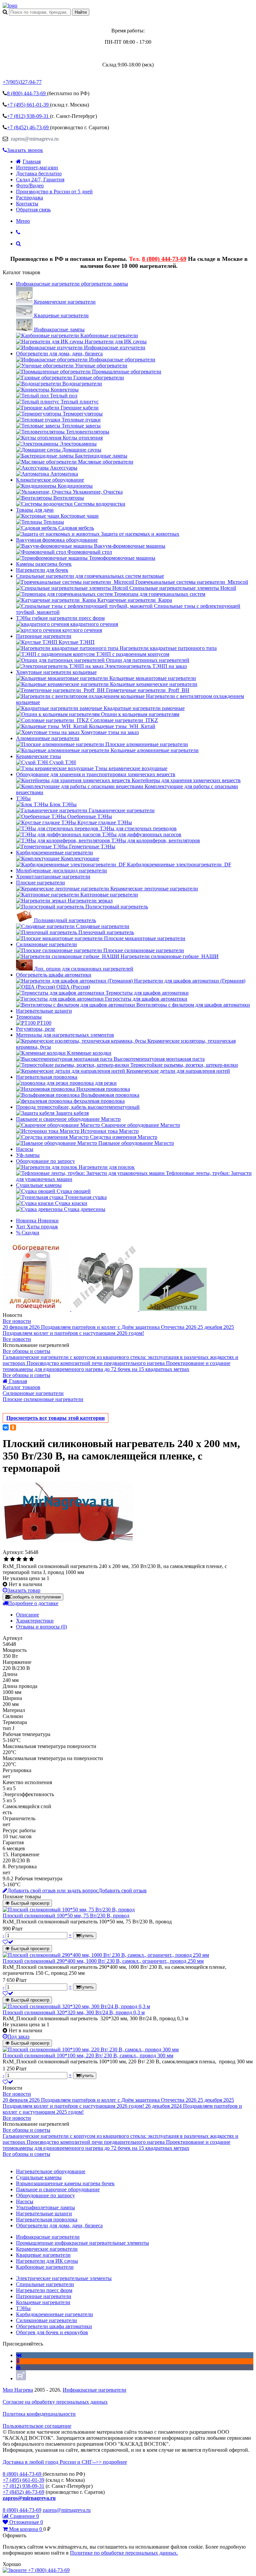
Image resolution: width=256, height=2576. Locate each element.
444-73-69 (27, 93)
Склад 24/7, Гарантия (40, 180)
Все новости (17, 1321)
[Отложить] (8, 1942)
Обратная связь (33, 210)
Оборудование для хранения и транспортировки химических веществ (96, 774)
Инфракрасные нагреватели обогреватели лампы (72, 284)
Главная (32, 161)
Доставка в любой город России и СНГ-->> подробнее (65, 2462)
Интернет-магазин (37, 167)
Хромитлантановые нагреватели (53, 877)
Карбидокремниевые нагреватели (54, 852)
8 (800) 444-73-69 (164, 259)
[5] (31, 1559)
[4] (25, 1559)
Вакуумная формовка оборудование (57, 540)
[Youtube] (18, 2367)
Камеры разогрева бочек (44, 564)
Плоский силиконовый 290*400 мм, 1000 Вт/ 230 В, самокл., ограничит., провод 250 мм (103, 1961)
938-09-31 (28, 116)
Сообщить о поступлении (35, 1597)
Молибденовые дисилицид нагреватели (61, 871)
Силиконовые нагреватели (46, 944)
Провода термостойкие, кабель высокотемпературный (78, 1107)
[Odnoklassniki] (18, 2361)
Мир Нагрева (18, 2390)
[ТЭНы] (10, 6)
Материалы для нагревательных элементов (65, 1035)
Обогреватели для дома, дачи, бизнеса (59, 354)
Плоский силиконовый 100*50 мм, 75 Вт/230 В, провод (66, 1916)
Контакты (27, 204)
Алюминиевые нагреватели (48, 738)
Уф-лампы (28, 1155)
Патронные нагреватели (44, 636)
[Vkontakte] (19, 2355)
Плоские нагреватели (40, 883)
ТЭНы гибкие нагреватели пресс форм (60, 618)
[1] (6, 1559)
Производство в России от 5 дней (54, 192)
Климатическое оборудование (50, 480)
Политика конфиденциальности (39, 2414)
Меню (23, 221)
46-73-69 (28, 127)
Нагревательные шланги (44, 1011)
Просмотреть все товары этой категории (55, 1418)
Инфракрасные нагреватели (94, 2390)
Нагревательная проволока (47, 1077)
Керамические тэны (38, 756)
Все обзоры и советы (26, 1351)
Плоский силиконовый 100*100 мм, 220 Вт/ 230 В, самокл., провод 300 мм (88, 2055)
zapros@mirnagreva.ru (34, 139)
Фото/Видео (30, 186)
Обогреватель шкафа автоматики (54, 975)
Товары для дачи (35, 510)
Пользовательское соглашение (37, 2426)
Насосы (25, 1149)
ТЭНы (23, 798)
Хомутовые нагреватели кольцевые (56, 672)
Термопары (29, 1017)
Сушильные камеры (39, 1185)
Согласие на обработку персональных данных (55, 2402)
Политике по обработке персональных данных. (124, 2553)
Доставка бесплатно (39, 174)
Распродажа (29, 198)
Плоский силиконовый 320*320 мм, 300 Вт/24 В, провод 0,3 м (74, 2012)
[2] (12, 1559)
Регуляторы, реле (35, 1029)
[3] (19, 1559)
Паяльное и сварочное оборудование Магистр (68, 1119)
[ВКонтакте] (6, 1427)
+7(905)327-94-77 (22, 82)
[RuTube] (21, 2378)
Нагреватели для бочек (42, 570)
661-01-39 (28, 105)
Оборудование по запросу (45, 1161)
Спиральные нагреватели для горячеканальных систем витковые (90, 576)
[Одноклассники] (13, 1427)
